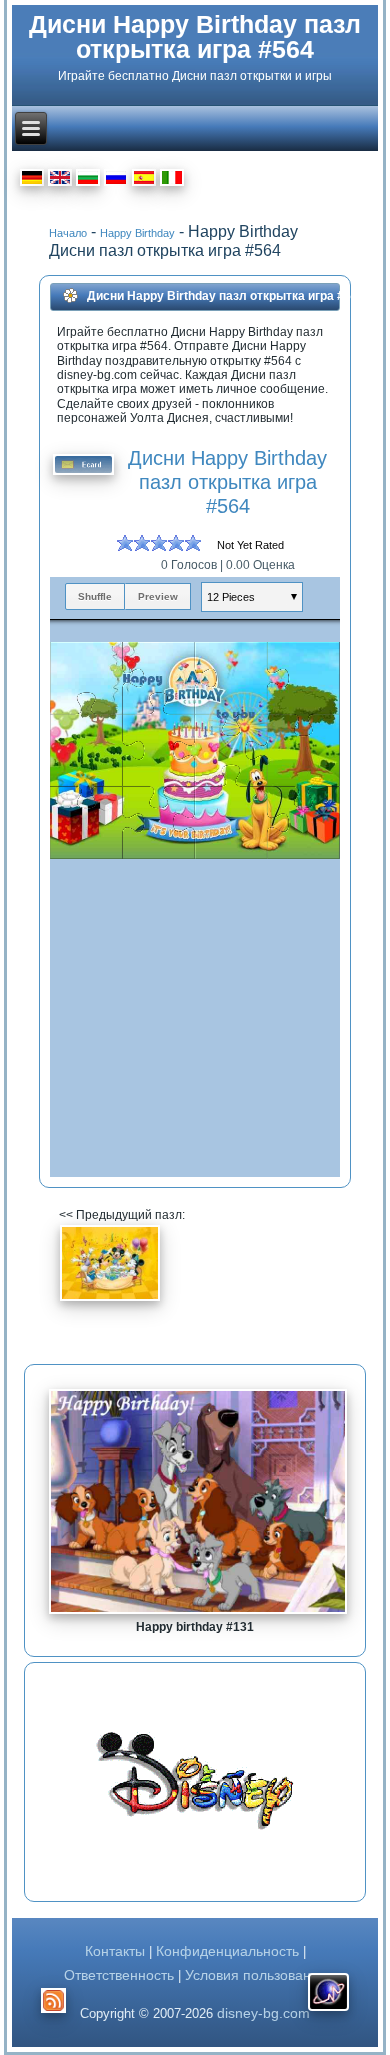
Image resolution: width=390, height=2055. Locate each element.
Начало (68, 233)
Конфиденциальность (227, 1951)
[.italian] (172, 180)
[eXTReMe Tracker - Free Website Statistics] (328, 2011)
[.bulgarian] (88, 180)
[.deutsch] (32, 180)
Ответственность (121, 1975)
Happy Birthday (137, 233)
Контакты (115, 1951)
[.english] (60, 180)
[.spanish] (144, 180)
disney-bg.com (263, 2013)
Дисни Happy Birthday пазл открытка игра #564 (195, 36)
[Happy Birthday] (110, 1298)
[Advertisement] (144, 1782)
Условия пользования (256, 1975)
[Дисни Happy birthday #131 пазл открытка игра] (198, 1613)
